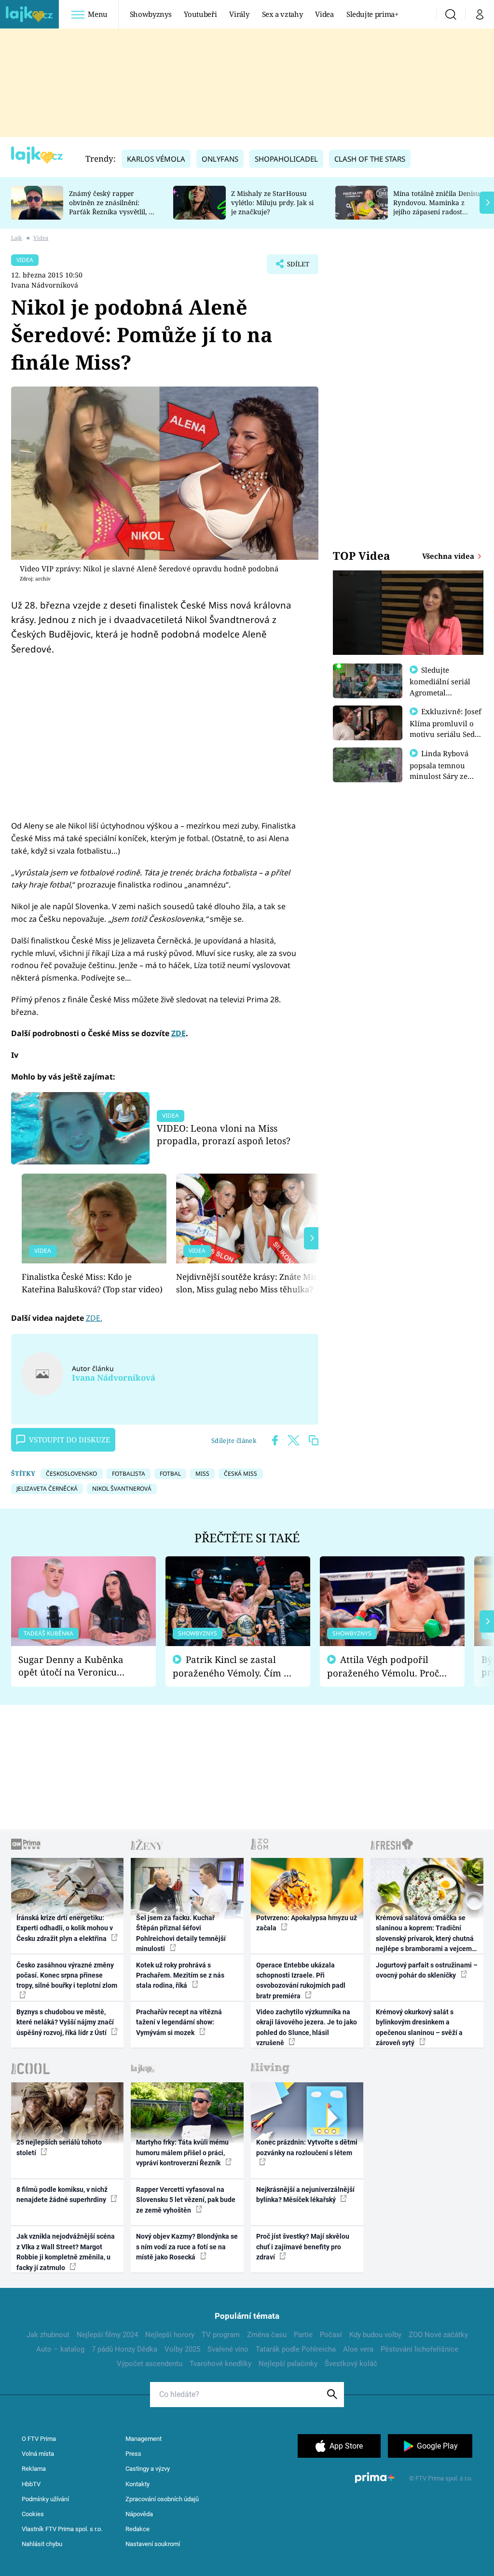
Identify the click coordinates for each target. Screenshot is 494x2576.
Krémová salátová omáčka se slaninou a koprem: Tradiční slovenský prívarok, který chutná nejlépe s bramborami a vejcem (425, 1933)
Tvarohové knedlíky (220, 2364)
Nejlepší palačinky (288, 2364)
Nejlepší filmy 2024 (107, 2335)
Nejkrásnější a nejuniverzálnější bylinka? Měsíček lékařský (305, 2195)
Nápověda (139, 2514)
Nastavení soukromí (153, 2544)
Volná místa (38, 2454)
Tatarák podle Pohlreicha (296, 2349)
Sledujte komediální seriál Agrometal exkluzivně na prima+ (440, 692)
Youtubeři (200, 14)
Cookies (33, 2514)
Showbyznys (151, 14)
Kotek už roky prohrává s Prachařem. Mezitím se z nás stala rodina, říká (180, 1975)
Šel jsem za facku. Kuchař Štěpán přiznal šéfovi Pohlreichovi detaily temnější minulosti (181, 1933)
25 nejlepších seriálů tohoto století (59, 2147)
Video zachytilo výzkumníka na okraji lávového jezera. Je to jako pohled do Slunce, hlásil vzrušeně (307, 2027)
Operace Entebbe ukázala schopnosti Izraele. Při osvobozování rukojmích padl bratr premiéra (301, 1980)
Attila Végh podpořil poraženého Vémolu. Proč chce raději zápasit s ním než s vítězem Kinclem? (383, 1667)
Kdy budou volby (375, 2335)
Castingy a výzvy (148, 2469)
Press (133, 2454)
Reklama (34, 2469)
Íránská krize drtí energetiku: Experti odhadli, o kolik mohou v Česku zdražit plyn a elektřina (65, 1928)
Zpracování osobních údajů (162, 2499)
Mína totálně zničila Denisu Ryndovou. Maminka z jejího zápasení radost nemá (437, 207)
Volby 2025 (182, 2349)
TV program (221, 2335)
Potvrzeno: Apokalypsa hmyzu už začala (307, 1923)
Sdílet (293, 267)
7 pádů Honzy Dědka (124, 2349)
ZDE (178, 1033)
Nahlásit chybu (42, 2544)
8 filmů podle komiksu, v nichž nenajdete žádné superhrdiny (62, 2195)
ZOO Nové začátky (438, 2335)
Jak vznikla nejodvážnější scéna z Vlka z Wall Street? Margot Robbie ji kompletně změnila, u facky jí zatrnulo (66, 2252)
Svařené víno (228, 2349)
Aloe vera (358, 2349)
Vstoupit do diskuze (69, 1440)
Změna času (267, 2335)
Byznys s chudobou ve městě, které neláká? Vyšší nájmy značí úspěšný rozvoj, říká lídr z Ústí (65, 2022)
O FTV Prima (39, 2439)
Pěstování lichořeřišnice (419, 2349)
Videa (324, 14)
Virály (239, 14)
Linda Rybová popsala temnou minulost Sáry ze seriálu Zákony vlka (444, 770)
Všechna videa (449, 556)
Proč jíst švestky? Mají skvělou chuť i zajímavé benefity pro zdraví (303, 2247)
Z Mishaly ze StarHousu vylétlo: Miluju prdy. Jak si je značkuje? (272, 202)
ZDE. (94, 1318)
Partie (303, 2335)
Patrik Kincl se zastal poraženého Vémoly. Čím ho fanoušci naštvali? (234, 1667)
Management (144, 2439)
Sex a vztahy (282, 14)
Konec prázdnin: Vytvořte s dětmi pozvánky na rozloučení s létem (307, 2147)
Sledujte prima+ (372, 14)
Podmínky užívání (45, 2499)
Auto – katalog (60, 2349)
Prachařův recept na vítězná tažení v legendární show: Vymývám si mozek (179, 2022)
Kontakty (137, 2484)
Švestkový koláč (351, 2364)
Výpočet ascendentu (150, 2364)
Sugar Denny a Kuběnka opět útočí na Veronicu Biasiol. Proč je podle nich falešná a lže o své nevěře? (76, 1666)
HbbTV (31, 2484)
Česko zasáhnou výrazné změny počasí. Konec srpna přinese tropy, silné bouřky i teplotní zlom (67, 1975)
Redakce (137, 2529)
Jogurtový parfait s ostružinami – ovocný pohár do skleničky (427, 1970)
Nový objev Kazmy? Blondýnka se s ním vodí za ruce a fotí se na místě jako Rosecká (187, 2247)
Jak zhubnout (48, 2335)
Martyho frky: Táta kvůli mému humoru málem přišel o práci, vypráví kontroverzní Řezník (182, 2153)
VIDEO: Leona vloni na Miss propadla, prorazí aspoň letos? (224, 1134)
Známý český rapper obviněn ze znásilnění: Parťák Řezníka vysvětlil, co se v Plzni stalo (112, 207)
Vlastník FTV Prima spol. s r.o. (62, 2529)
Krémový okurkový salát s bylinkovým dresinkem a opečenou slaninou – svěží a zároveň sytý (419, 2027)
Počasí (331, 2335)
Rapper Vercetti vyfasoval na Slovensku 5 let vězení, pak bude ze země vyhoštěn (186, 2200)
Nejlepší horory (170, 2335)
